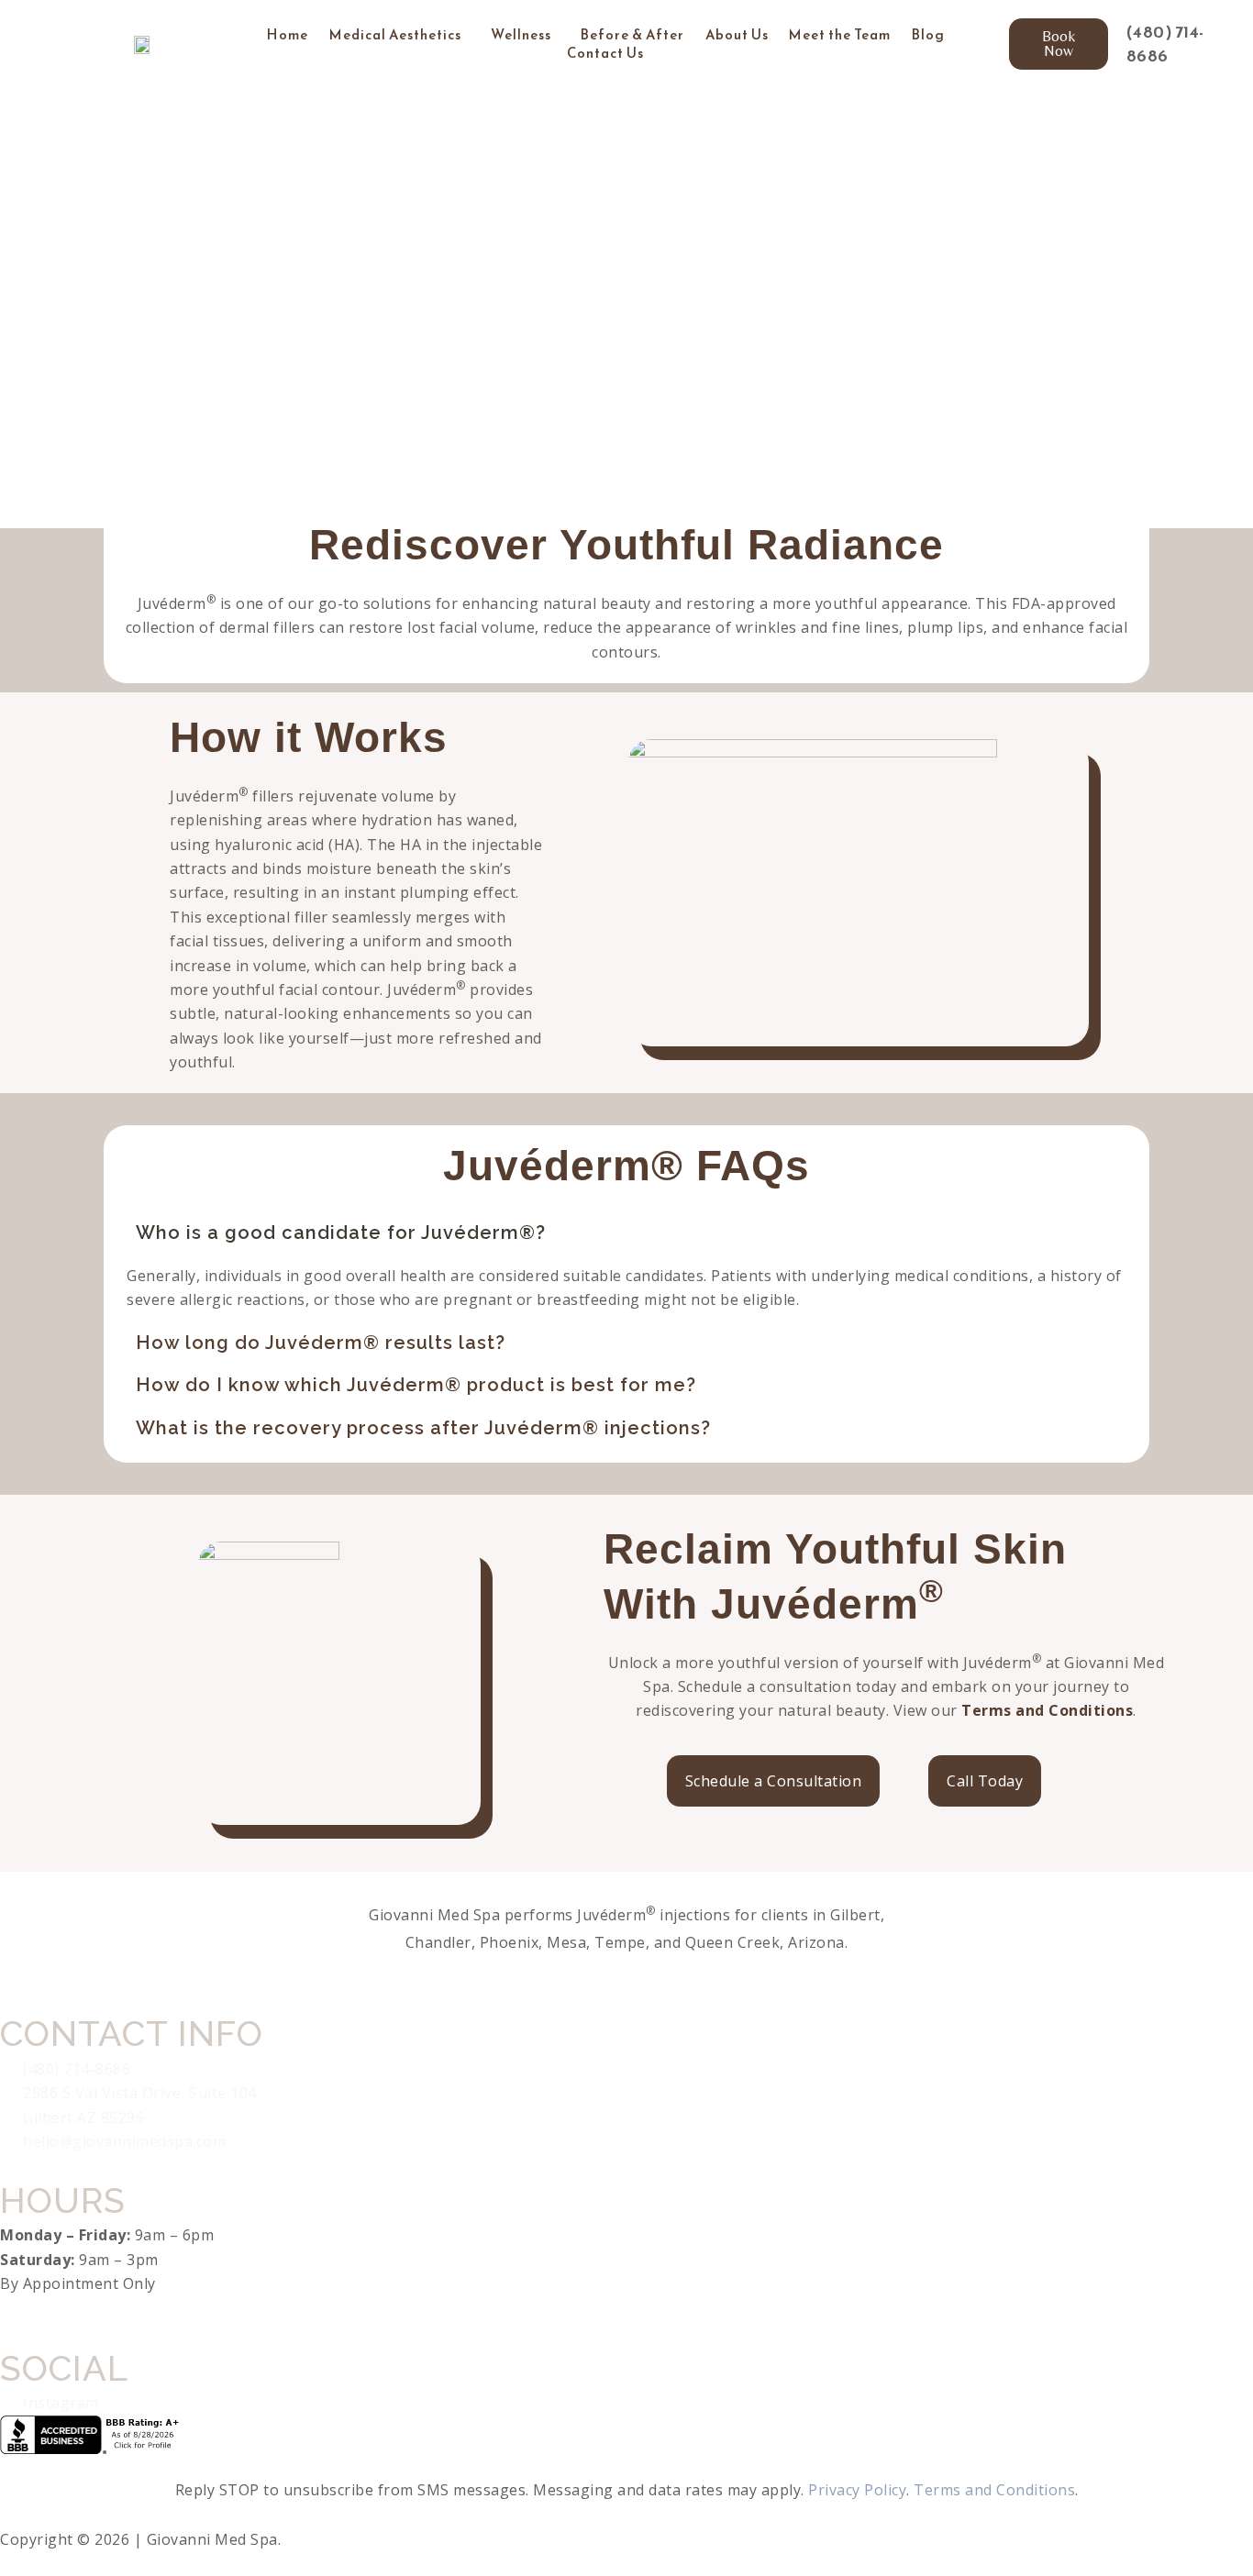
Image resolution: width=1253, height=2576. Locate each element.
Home (288, 35)
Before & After (632, 35)
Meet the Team (840, 35)
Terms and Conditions (1047, 1710)
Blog (928, 35)
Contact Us (605, 53)
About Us (737, 35)
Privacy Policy (857, 2490)
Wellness (521, 35)
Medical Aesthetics (395, 35)
